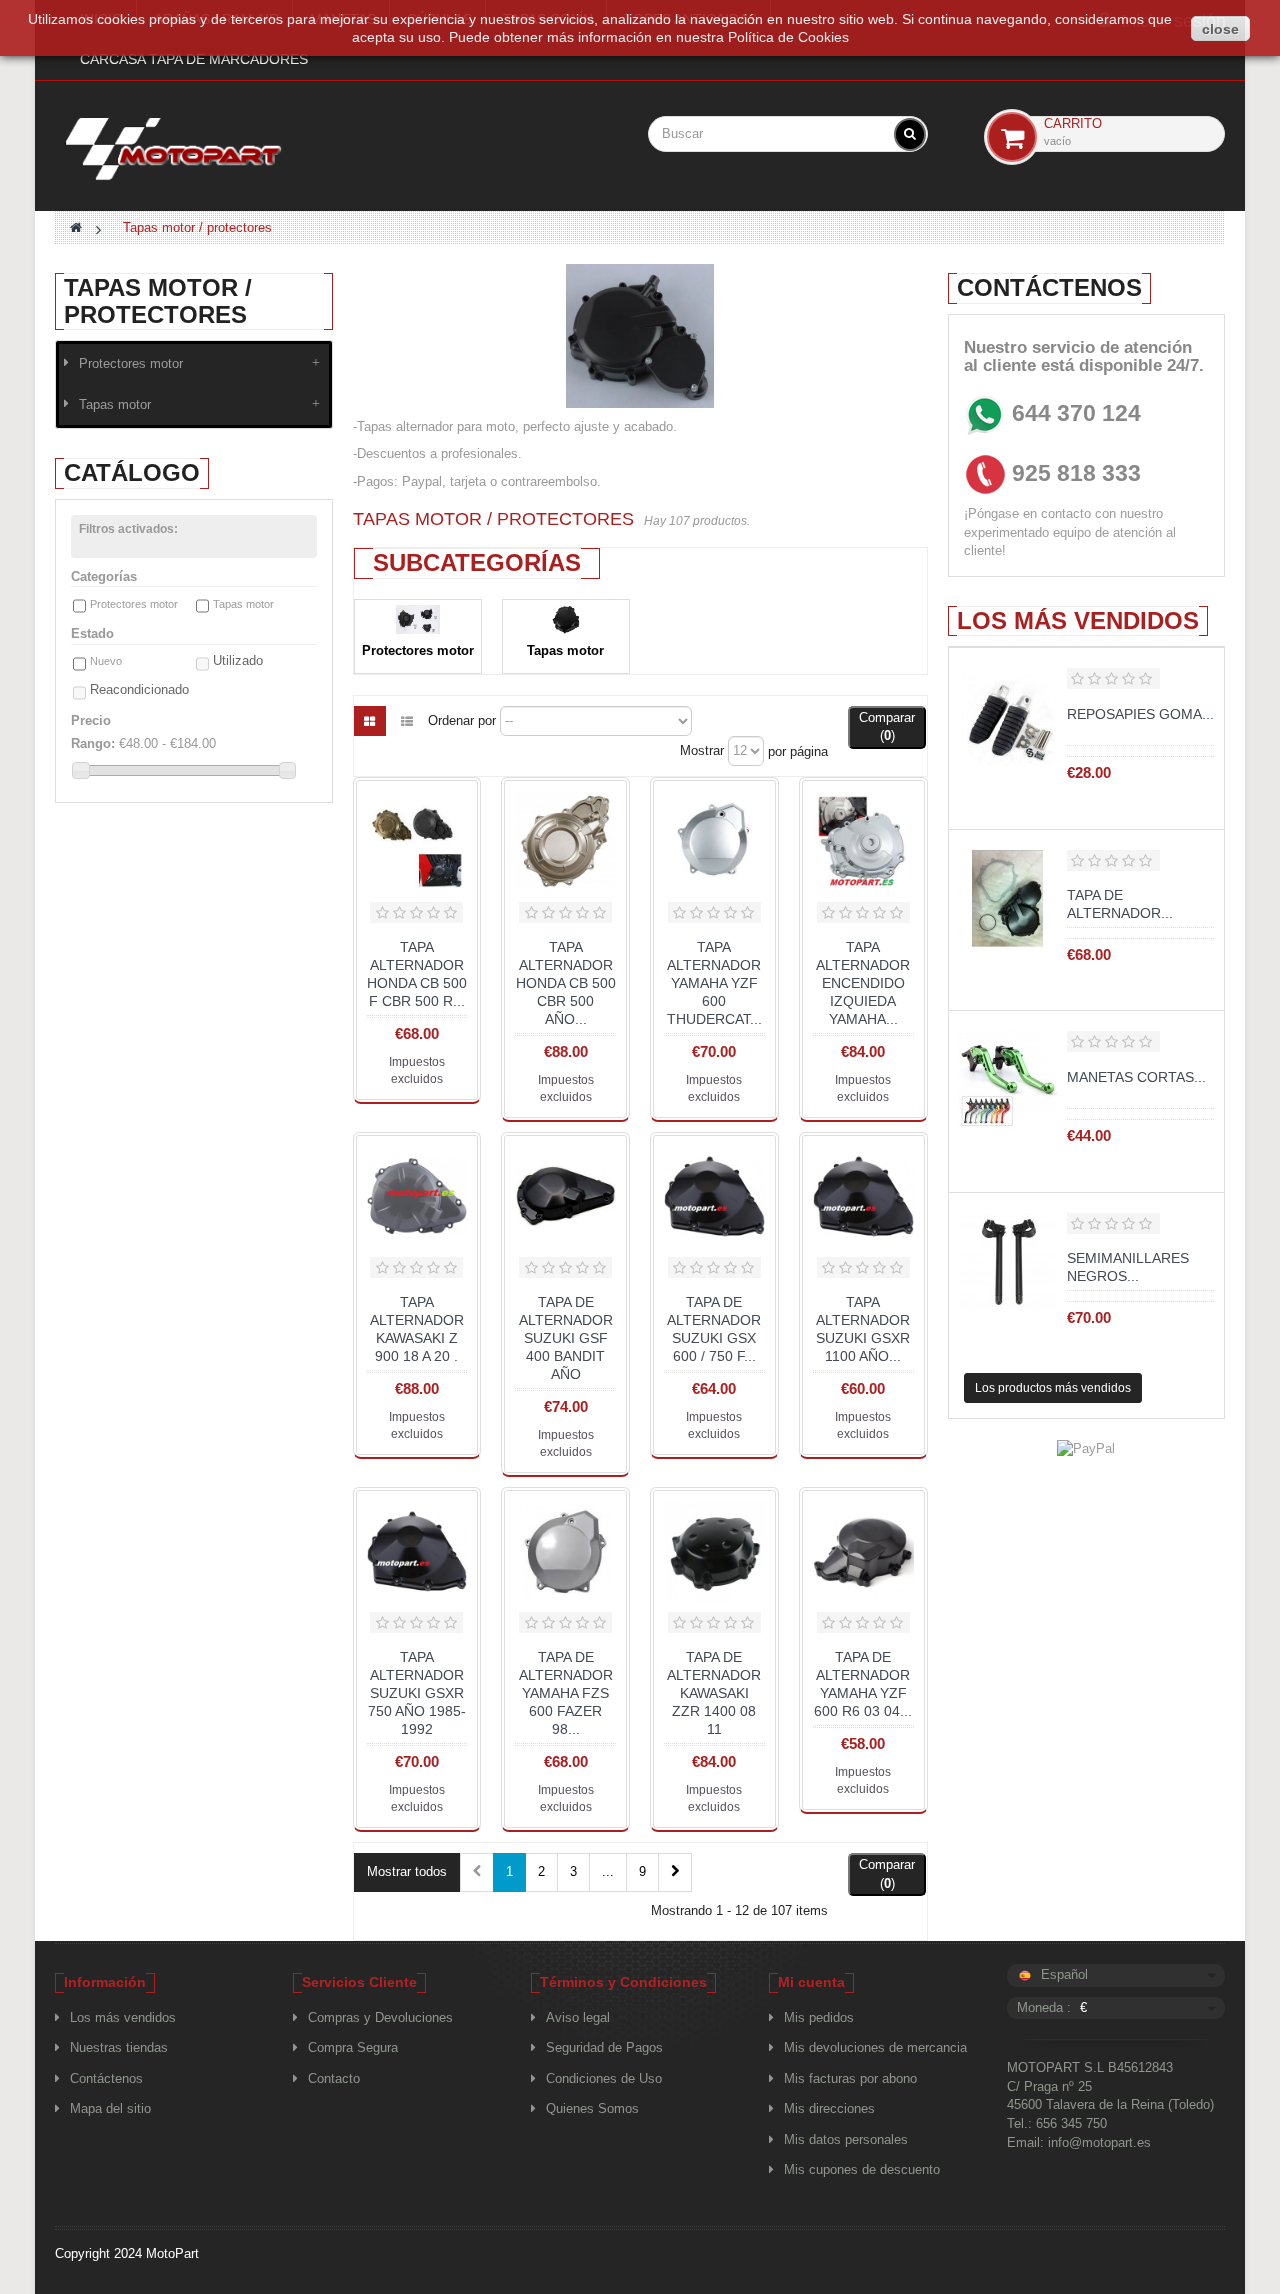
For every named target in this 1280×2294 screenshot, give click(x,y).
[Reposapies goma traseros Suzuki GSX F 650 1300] (1008, 717)
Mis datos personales (846, 2139)
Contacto (334, 2078)
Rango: (93, 743)
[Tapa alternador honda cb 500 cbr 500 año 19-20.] (565, 841)
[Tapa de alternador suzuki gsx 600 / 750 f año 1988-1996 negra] (714, 1196)
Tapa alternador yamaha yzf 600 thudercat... (714, 983)
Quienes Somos (592, 2108)
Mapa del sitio (110, 2108)
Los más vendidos (1078, 620)
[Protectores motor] (418, 619)
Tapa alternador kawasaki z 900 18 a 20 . (417, 1329)
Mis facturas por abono (850, 2078)
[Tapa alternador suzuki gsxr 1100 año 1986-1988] (863, 1196)
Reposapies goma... (1140, 714)
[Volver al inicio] (76, 227)
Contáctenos (106, 2078)
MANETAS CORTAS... (1136, 1077)
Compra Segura (353, 2047)
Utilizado (238, 660)
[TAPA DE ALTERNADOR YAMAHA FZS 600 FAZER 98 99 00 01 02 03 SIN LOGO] (565, 1551)
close (1220, 29)
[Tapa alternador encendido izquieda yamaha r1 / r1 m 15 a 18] (863, 841)
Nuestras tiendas (119, 2047)
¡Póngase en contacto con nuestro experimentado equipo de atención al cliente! (1070, 532)
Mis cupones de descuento (862, 2169)
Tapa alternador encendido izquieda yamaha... (863, 983)
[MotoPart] (194, 148)
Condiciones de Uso (604, 2078)
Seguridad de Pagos (604, 2047)
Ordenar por (462, 720)
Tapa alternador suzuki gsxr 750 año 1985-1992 (417, 1693)
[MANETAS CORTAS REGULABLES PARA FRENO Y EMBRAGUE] (1008, 1080)
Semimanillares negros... (1128, 1267)
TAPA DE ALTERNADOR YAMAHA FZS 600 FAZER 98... (566, 1693)
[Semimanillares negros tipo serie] (1008, 1262)
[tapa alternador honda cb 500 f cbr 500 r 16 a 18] (417, 841)
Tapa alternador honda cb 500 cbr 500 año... (566, 983)
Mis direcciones (829, 2108)
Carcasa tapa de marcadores (194, 59)
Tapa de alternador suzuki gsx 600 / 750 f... (714, 1329)
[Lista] (407, 721)
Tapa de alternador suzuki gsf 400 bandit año (566, 1338)
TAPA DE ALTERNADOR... (1120, 904)
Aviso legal (578, 2017)
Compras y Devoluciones (380, 2017)
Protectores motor (131, 363)
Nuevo (106, 661)
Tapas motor (115, 404)
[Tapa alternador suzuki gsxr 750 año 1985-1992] (417, 1551)
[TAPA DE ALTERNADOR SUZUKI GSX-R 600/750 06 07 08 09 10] (1008, 899)
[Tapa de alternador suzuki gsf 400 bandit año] (565, 1196)
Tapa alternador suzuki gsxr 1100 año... (863, 1329)
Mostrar (702, 750)
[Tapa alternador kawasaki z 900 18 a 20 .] (417, 1196)
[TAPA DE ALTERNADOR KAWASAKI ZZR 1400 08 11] (714, 1551)
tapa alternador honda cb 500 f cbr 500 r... (417, 974)
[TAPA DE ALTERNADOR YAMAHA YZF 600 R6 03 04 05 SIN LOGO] (863, 1551)
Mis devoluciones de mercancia (875, 2047)
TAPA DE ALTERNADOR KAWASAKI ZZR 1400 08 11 (714, 1693)
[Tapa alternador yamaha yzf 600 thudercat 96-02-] (714, 841)
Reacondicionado (139, 689)
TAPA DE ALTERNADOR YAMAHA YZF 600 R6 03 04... (863, 1684)
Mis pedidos (819, 2017)
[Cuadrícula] (370, 721)
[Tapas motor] (566, 619)
